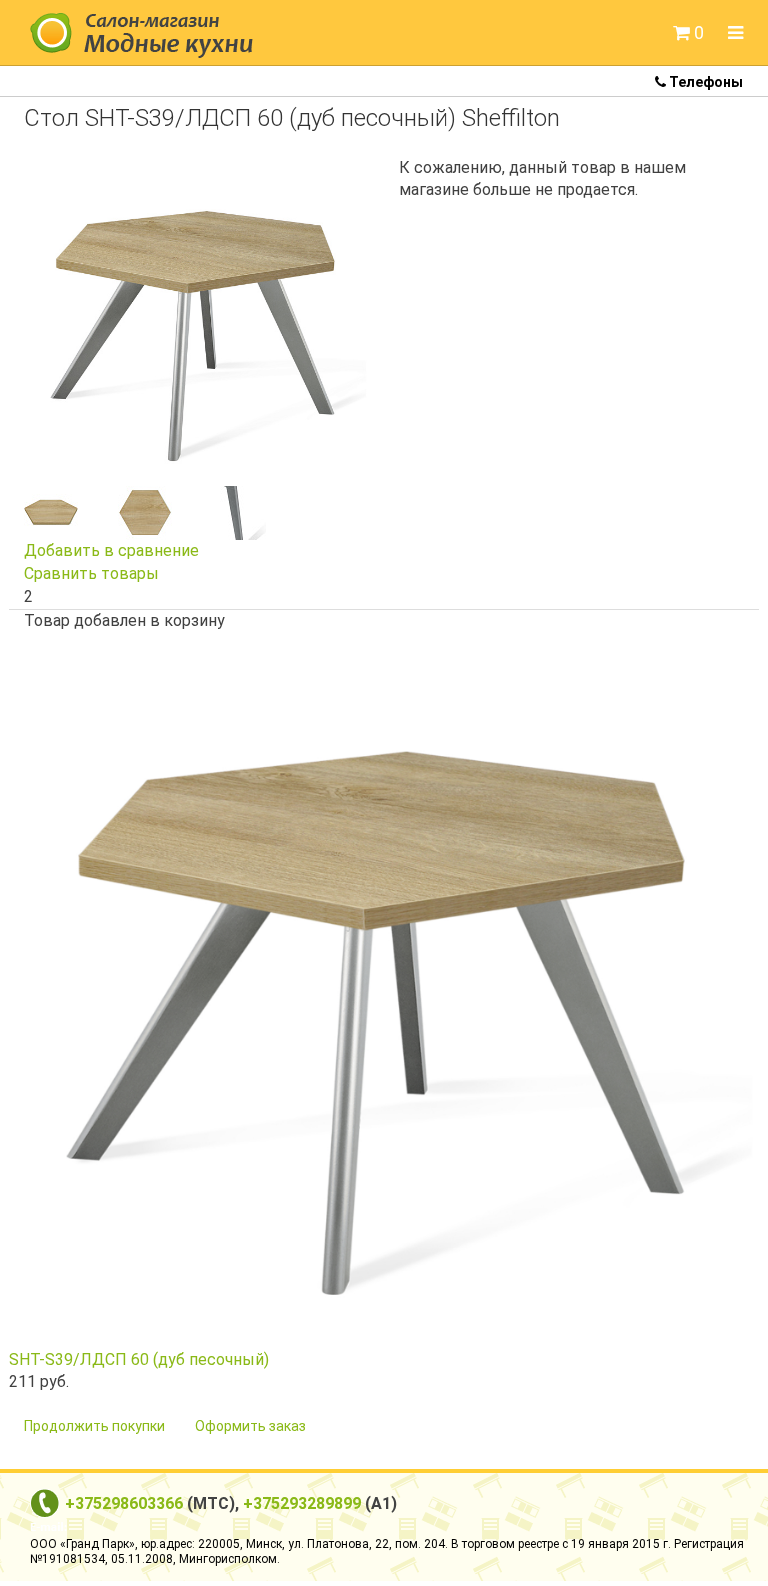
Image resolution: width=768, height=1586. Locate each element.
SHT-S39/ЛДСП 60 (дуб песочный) (139, 1359)
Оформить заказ (250, 1426)
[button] (688, 33)
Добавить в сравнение (111, 550)
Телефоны (704, 82)
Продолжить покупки (94, 1426)
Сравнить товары (91, 573)
